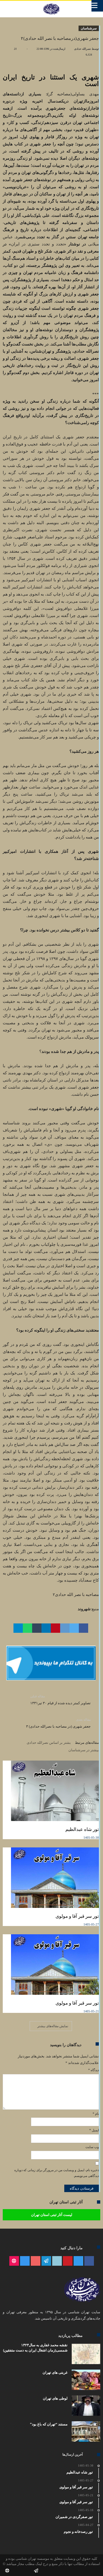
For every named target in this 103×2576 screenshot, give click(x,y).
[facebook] (83, 1628)
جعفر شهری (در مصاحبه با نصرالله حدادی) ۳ (58, 1723)
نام (96, 2114)
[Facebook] (89, 2261)
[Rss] (14, 2261)
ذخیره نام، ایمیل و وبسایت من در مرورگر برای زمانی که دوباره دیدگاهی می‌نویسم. (57, 2173)
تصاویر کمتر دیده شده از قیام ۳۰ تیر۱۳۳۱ (60, 1700)
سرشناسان (89, 28)
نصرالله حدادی (83, 49)
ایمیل (94, 2130)
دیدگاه (94, 2070)
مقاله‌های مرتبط (87, 1743)
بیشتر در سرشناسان (84, 1750)
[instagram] (25, 2261)
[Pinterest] (68, 2261)
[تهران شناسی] (51, 4)
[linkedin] (46, 1628)
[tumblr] (37, 1628)
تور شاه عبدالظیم (82, 1829)
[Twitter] (78, 2261)
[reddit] (65, 1628)
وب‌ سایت (92, 2147)
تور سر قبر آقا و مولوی (77, 1916)
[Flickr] (46, 2261)
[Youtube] (36, 2261)
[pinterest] (55, 1628)
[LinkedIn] (57, 2261)
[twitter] (74, 1628)
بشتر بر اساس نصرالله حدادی (49, 1743)
